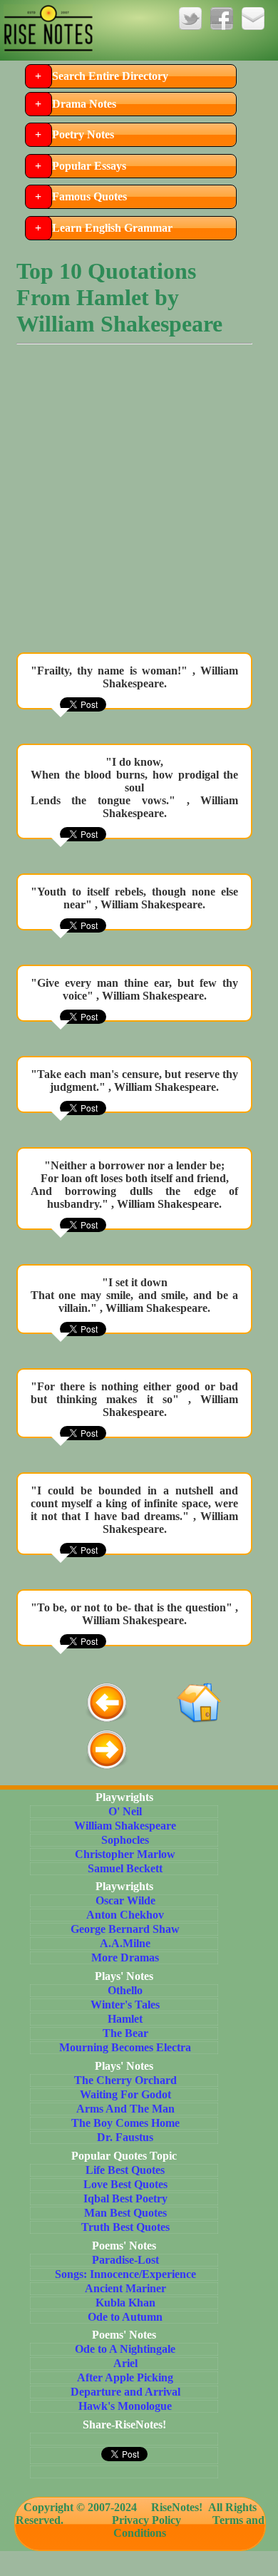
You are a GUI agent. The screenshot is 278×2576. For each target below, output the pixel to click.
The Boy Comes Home (125, 2123)
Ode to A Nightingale (125, 2349)
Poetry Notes (83, 134)
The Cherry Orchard (125, 2080)
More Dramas (125, 1957)
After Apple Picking (125, 2377)
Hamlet (125, 2019)
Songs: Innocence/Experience (125, 2274)
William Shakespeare (125, 1826)
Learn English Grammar (112, 228)
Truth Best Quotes (125, 2227)
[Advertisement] (139, 502)
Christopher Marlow (125, 1854)
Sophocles (125, 1840)
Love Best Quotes (125, 2184)
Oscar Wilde (125, 1900)
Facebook (222, 19)
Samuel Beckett (125, 1868)
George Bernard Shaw (125, 1929)
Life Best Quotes (125, 2170)
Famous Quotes (89, 196)
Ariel (125, 2363)
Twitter (190, 19)
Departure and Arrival (125, 2392)
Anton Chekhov (125, 1915)
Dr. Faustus (125, 2137)
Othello (125, 1990)
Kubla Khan (125, 2303)
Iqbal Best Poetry (125, 2198)
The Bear (125, 2033)
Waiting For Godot (125, 2094)
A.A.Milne (125, 1943)
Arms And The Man (125, 2109)
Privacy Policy (146, 2520)
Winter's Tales (125, 2005)
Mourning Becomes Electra (125, 2047)
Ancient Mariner (125, 2288)
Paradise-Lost (125, 2260)
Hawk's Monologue (125, 2406)
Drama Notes (84, 104)
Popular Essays (89, 166)
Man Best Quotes (125, 2213)
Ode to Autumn (125, 2317)
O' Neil (125, 1811)
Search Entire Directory (110, 76)
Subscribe (253, 19)
